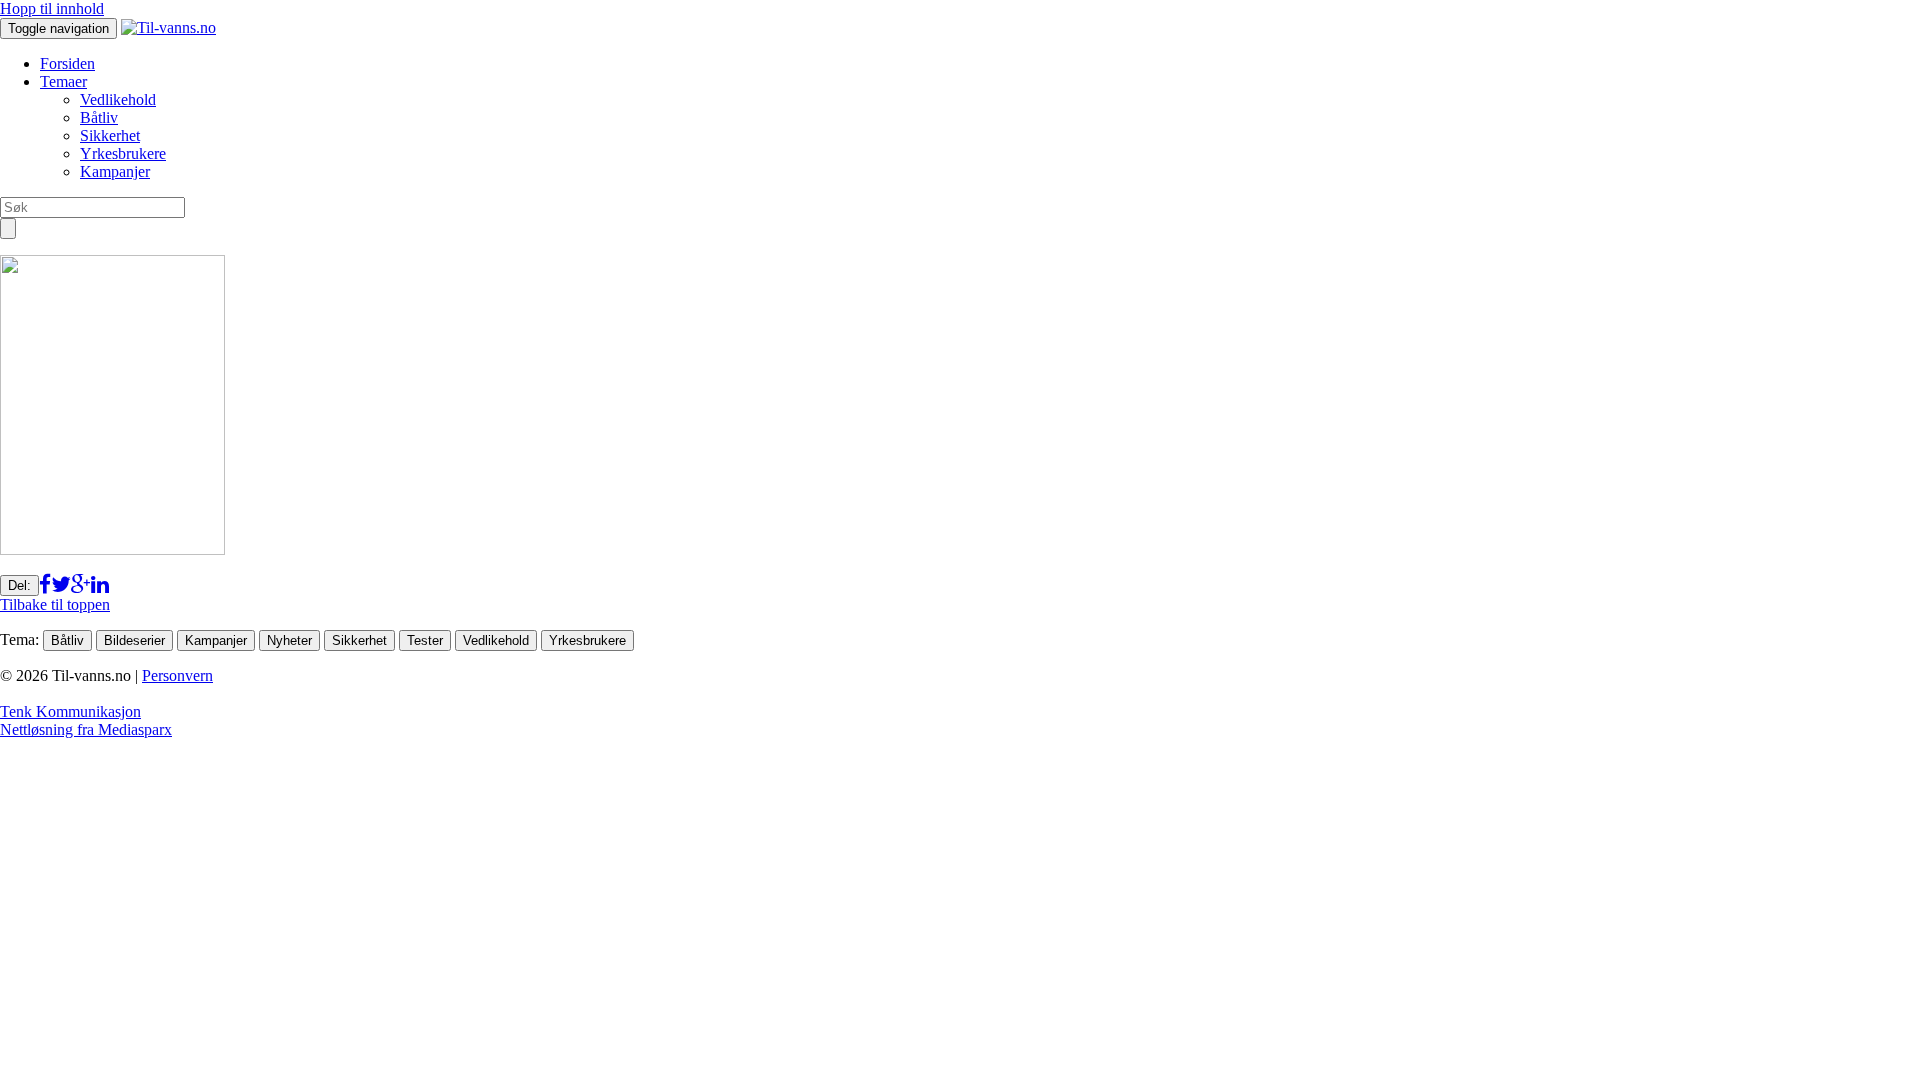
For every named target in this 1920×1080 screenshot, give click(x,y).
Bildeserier (134, 640)
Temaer (63, 81)
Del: (19, 585)
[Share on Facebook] (45, 584)
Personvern (177, 675)
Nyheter (289, 640)
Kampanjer (115, 171)
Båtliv (99, 117)
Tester (425, 640)
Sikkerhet (110, 135)
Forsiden (67, 63)
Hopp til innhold (52, 8)
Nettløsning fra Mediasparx (86, 729)
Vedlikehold (118, 99)
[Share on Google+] (81, 584)
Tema (17, 639)
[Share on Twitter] (61, 584)
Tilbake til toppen (55, 604)
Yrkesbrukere (123, 153)
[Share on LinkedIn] (100, 584)
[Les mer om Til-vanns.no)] (168, 27)
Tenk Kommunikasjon (70, 711)
